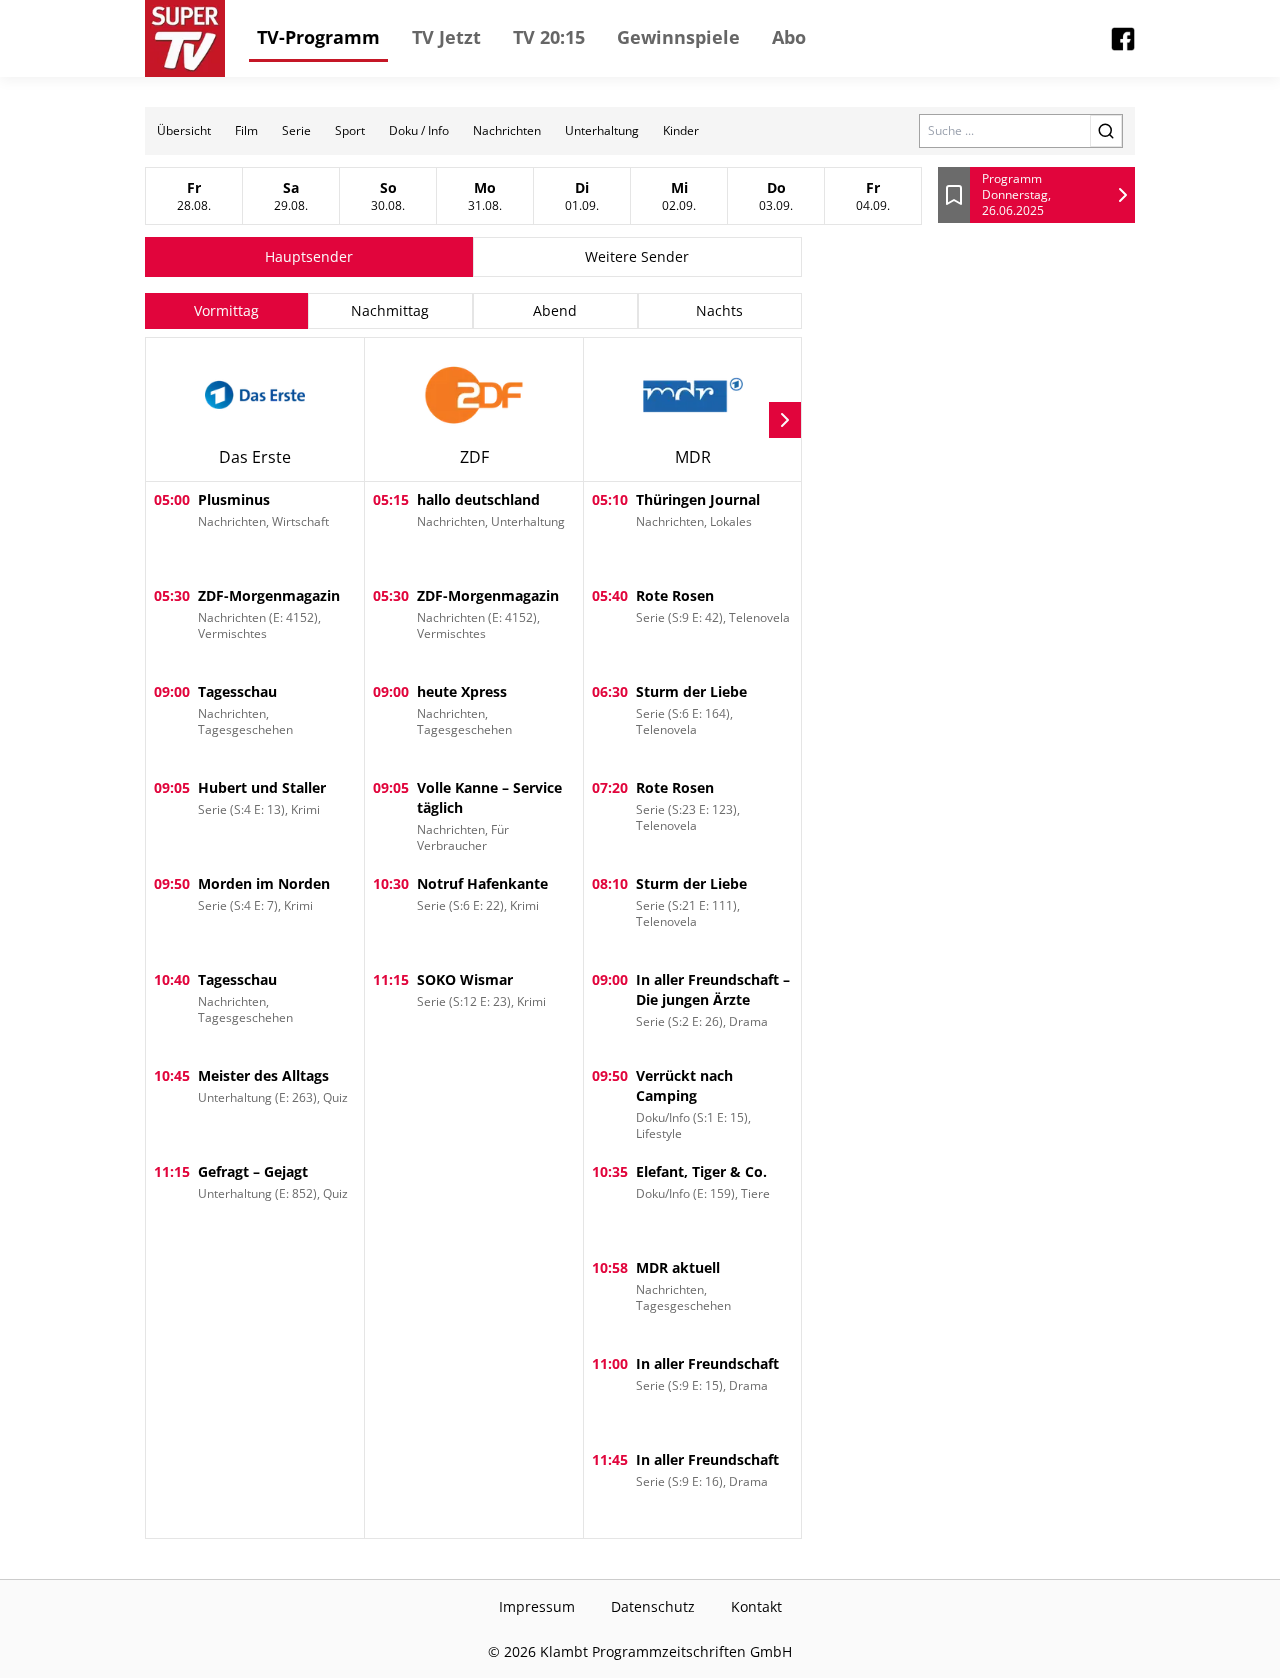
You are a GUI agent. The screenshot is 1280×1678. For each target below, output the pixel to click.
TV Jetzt (446, 37)
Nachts (719, 310)
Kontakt (756, 1606)
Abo (789, 37)
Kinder (681, 130)
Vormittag (226, 310)
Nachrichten (507, 130)
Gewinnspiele (678, 37)
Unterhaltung (602, 130)
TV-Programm (318, 37)
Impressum (537, 1606)
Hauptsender (309, 256)
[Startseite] (185, 38)
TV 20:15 (549, 37)
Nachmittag (390, 310)
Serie (296, 130)
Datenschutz (653, 1606)
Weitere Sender (637, 256)
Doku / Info (419, 130)
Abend (555, 310)
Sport (350, 130)
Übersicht (184, 130)
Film (246, 130)
